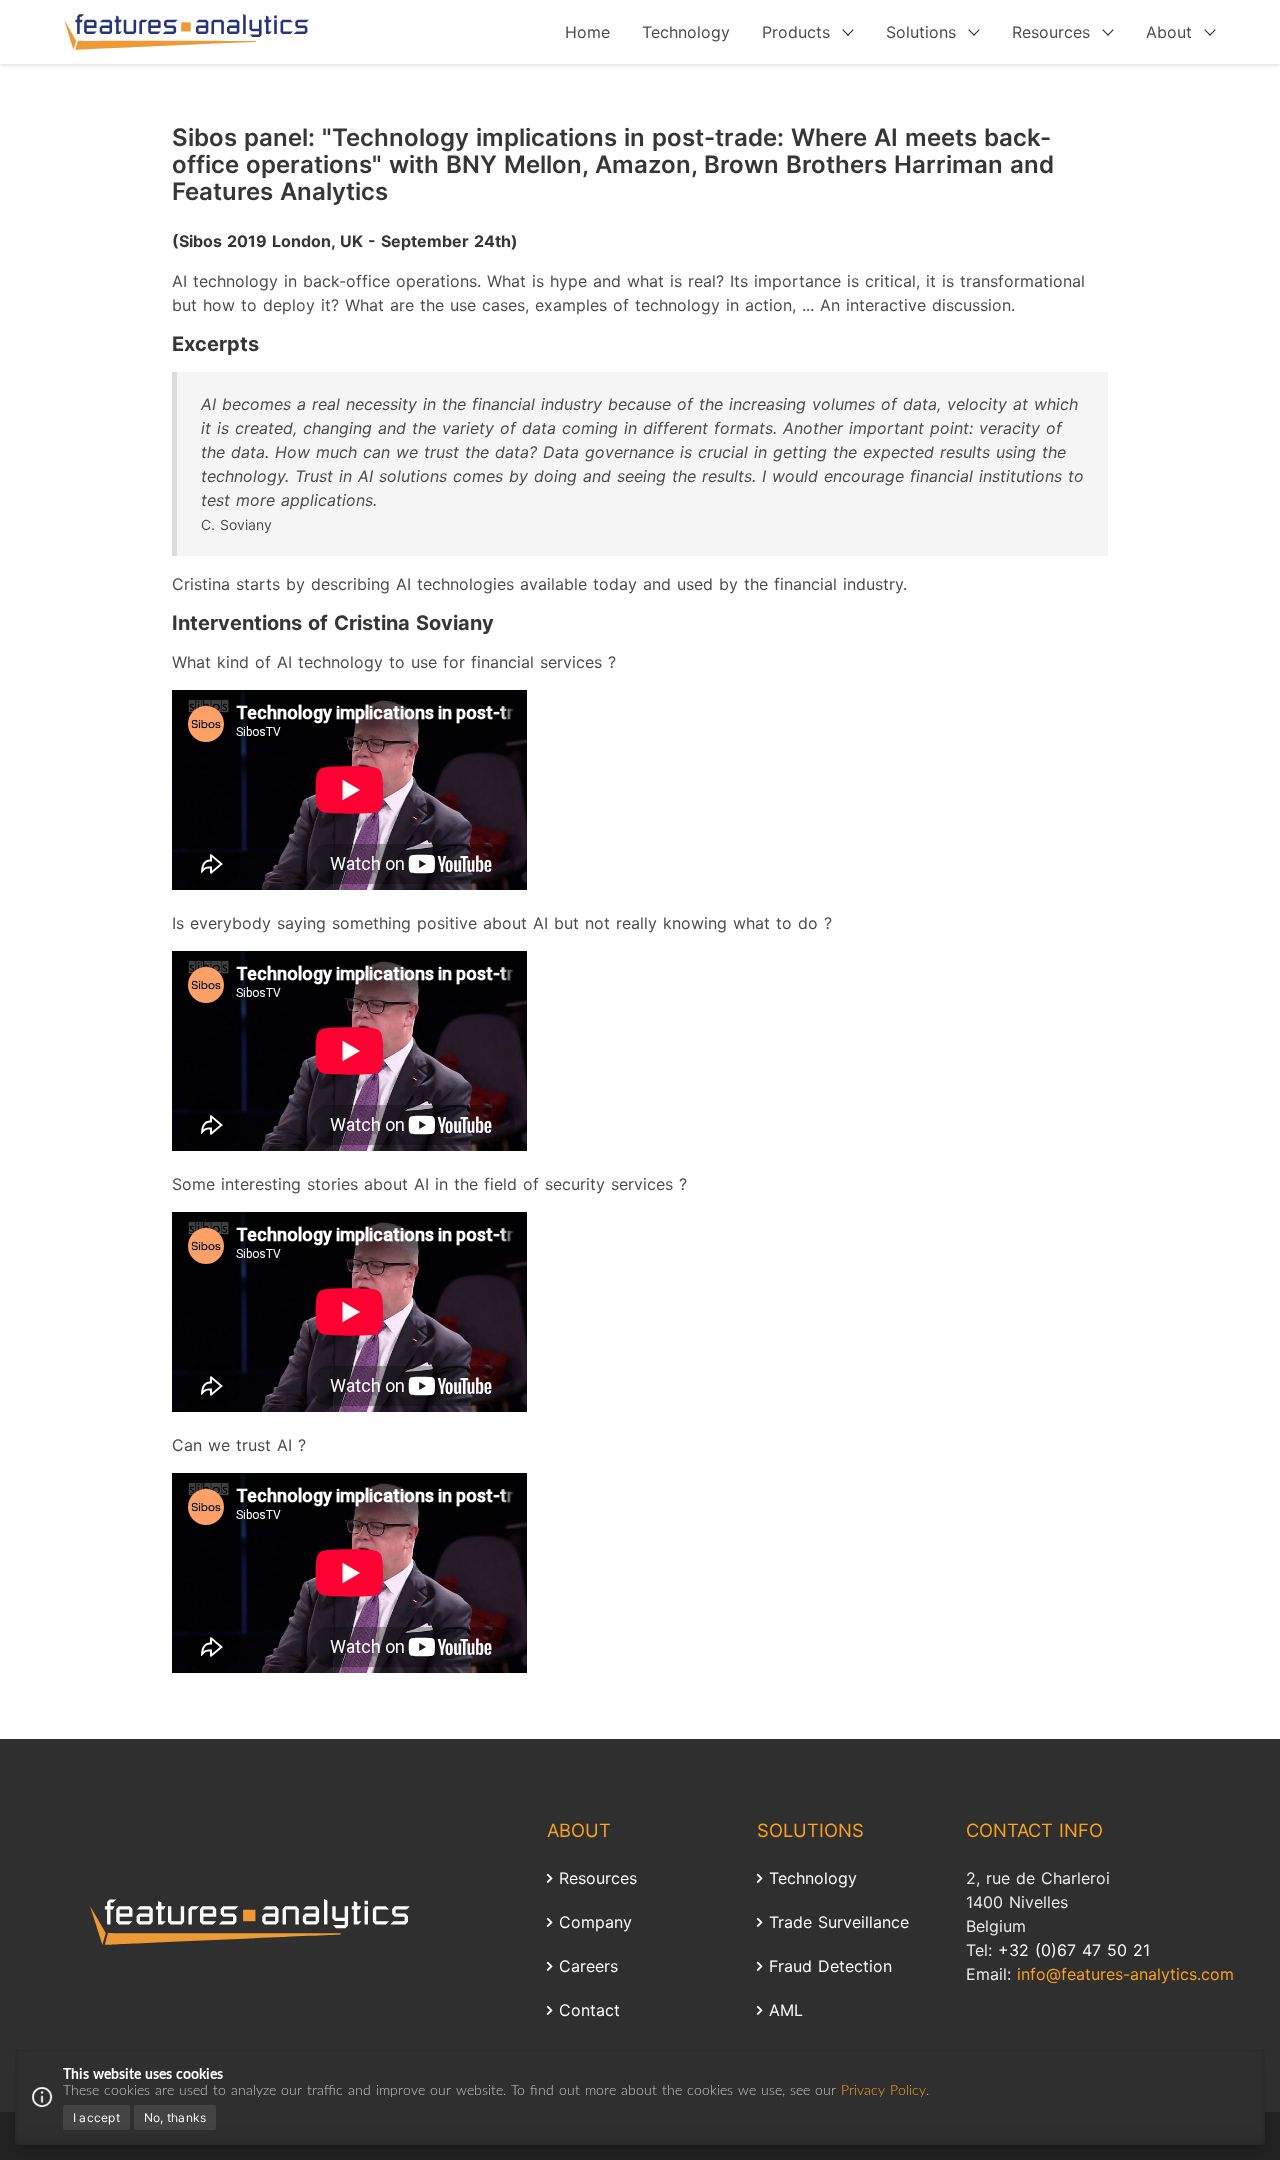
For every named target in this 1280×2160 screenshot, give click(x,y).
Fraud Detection (830, 1966)
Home (587, 32)
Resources (1051, 32)
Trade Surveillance (839, 1922)
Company (595, 1922)
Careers (588, 1966)
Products (796, 32)
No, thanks (175, 2117)
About (1169, 32)
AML (786, 2010)
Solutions (921, 32)
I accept (96, 2117)
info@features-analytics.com (1125, 1974)
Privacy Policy (883, 2091)
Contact (589, 2010)
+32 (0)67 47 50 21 (1074, 1950)
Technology (686, 32)
